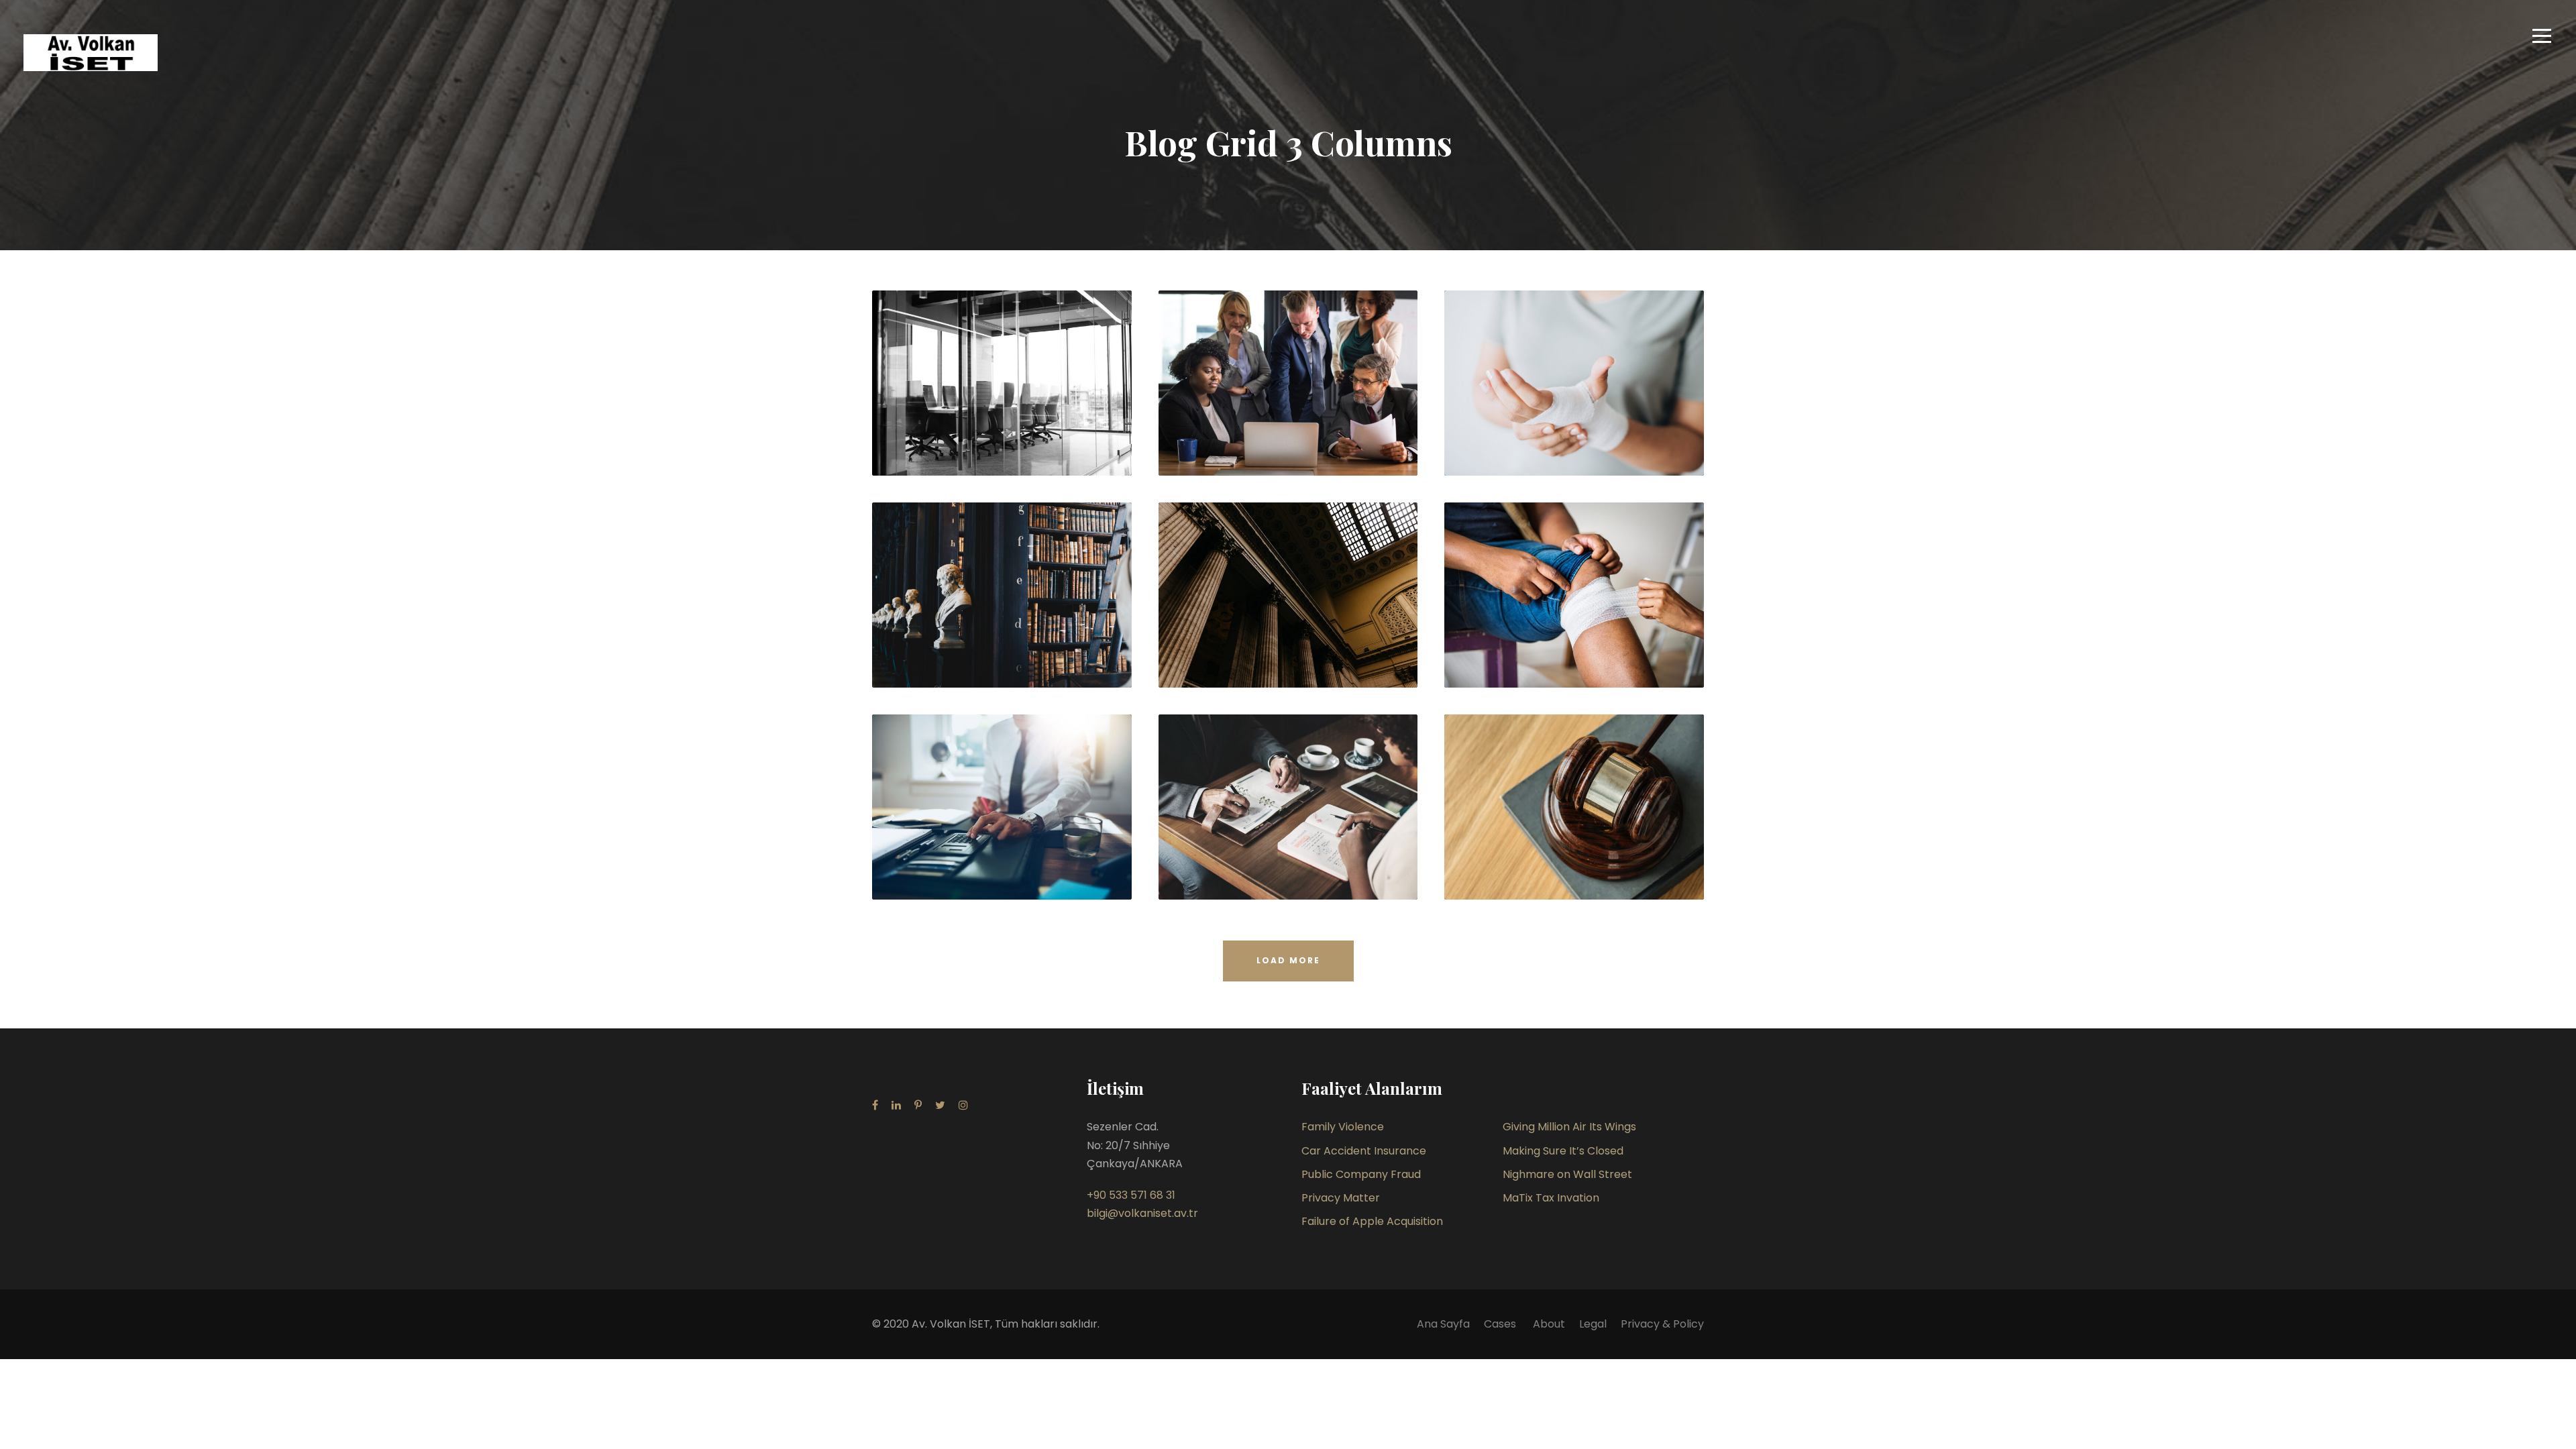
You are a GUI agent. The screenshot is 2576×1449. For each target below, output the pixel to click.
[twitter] (940, 1105)
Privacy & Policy (1662, 1324)
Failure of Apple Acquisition (1372, 1221)
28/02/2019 (1015, 444)
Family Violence (1343, 1127)
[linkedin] (896, 1105)
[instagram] (963, 1105)
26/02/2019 (1588, 868)
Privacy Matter (1341, 1198)
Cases (1501, 1324)
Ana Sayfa (1443, 1324)
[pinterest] (918, 1105)
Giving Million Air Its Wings (1569, 1127)
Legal (1593, 1324)
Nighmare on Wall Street (1567, 1174)
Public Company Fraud (1361, 1174)
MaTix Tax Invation (1551, 1198)
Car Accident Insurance (1364, 1151)
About (1549, 1324)
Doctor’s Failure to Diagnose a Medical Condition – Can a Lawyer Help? (1007, 616)
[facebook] (875, 1105)
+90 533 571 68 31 (1131, 1195)
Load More (1288, 960)
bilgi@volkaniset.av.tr (1142, 1213)
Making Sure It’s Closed (1563, 1151)
